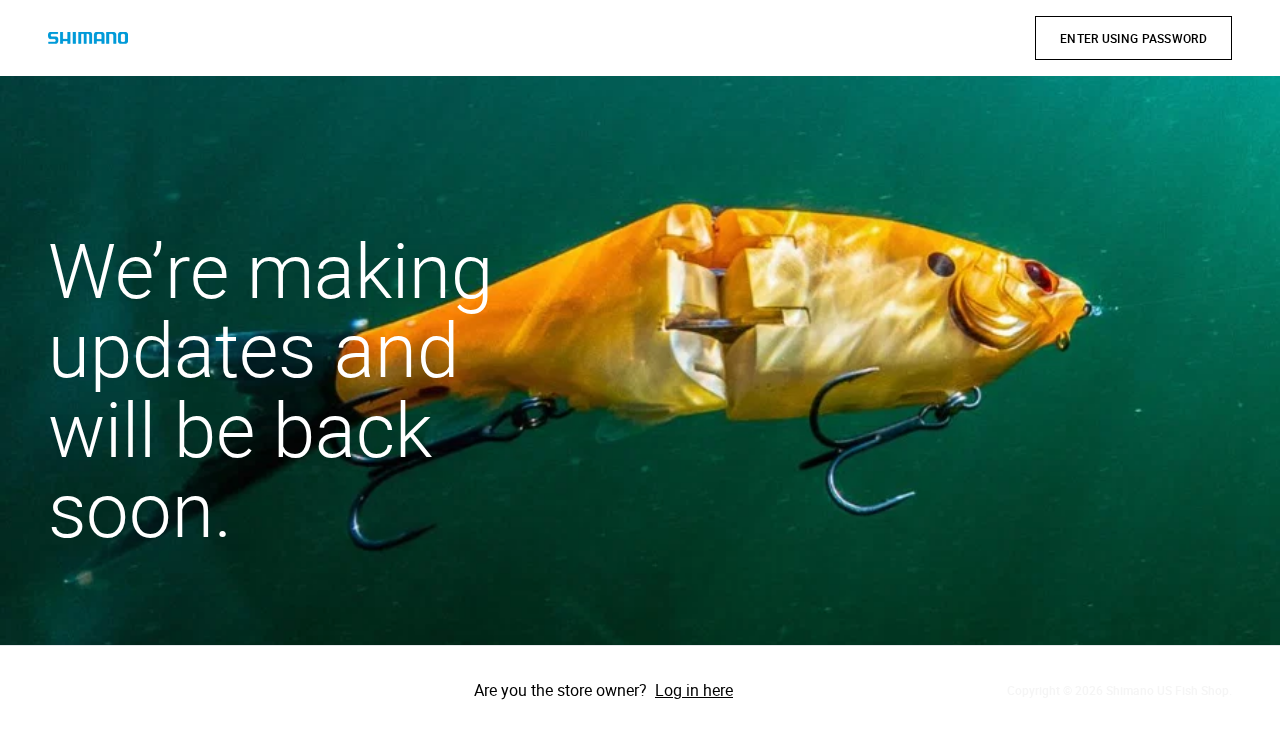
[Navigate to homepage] (88, 38)
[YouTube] (180, 690)
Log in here (694, 690)
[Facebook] (68, 690)
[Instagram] (124, 690)
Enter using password (1133, 38)
